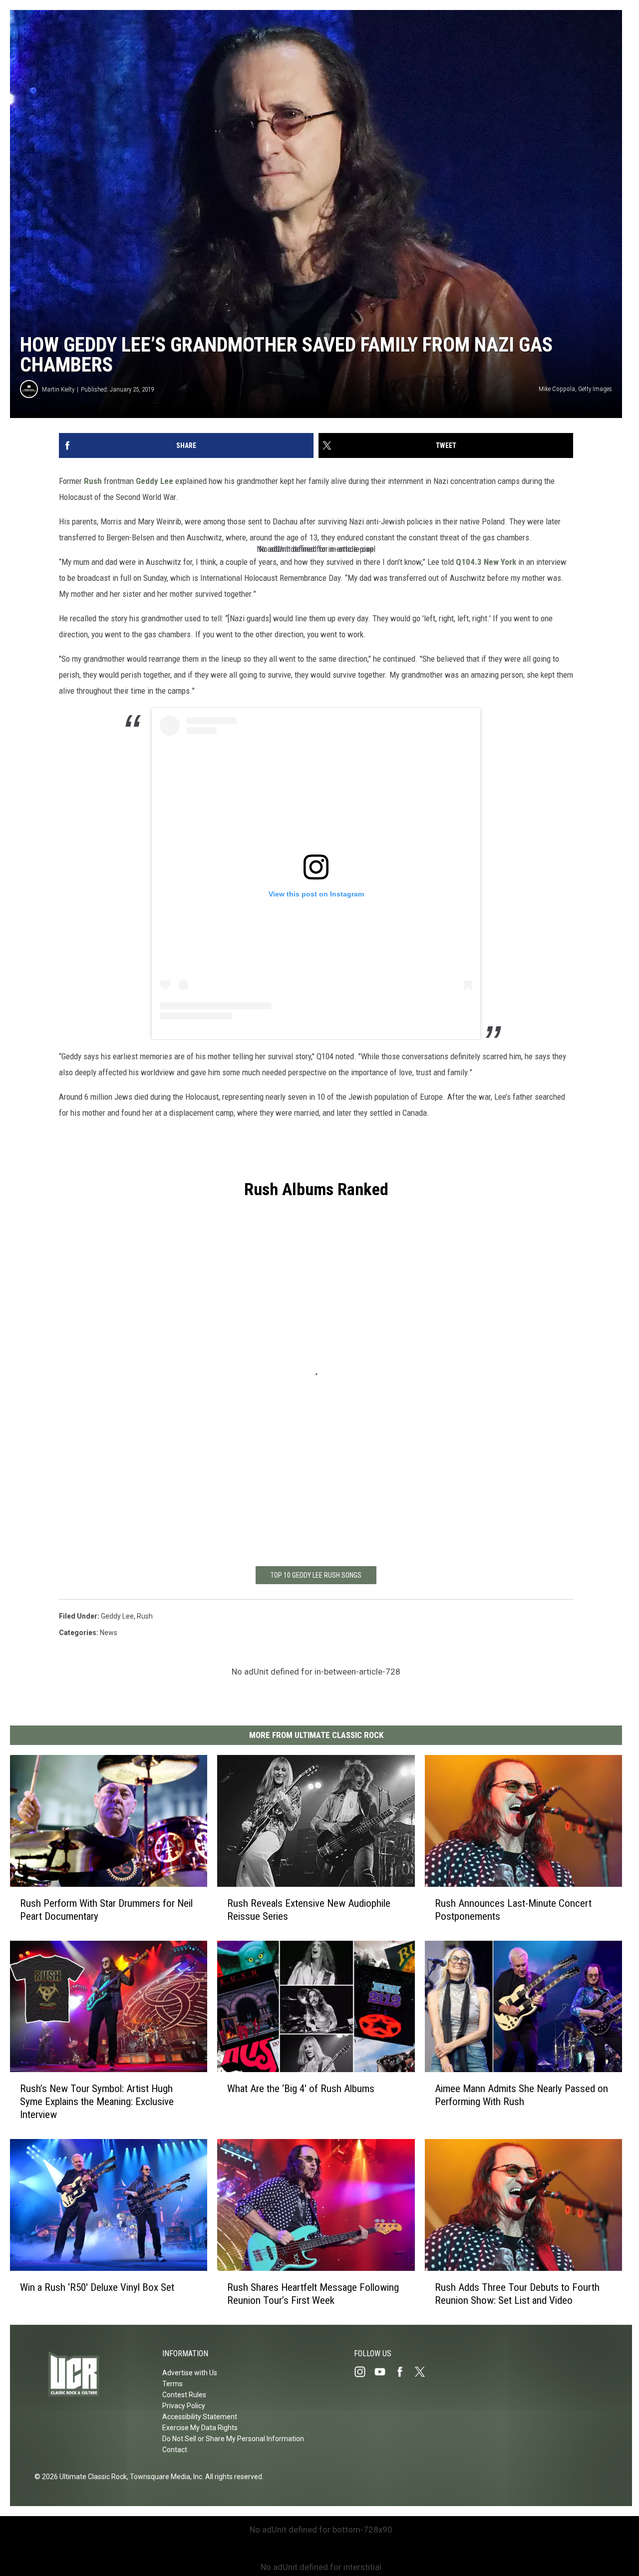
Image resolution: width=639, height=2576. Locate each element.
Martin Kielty (58, 389)
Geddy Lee (155, 481)
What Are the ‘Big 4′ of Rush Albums (301, 2089)
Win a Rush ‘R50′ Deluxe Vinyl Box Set (97, 2287)
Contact (175, 2450)
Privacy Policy (184, 2406)
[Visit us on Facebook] (404, 2372)
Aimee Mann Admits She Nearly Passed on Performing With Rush (521, 2096)
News (109, 1633)
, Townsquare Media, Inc (164, 2477)
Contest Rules (184, 2395)
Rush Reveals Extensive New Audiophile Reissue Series (309, 1910)
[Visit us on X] (424, 2372)
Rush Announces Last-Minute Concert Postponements (513, 1910)
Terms (172, 2384)
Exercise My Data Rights (200, 2428)
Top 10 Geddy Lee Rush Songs (316, 1575)
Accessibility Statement (200, 2417)
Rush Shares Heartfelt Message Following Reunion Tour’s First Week (313, 2294)
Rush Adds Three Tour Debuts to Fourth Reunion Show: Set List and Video (517, 2294)
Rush (93, 481)
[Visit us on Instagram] (364, 2372)
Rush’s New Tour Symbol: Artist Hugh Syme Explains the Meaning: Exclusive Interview (97, 2102)
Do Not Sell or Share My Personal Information (233, 2439)
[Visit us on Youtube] (384, 2372)
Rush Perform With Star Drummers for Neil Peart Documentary (106, 1910)
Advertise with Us (190, 2373)
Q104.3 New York (485, 562)
